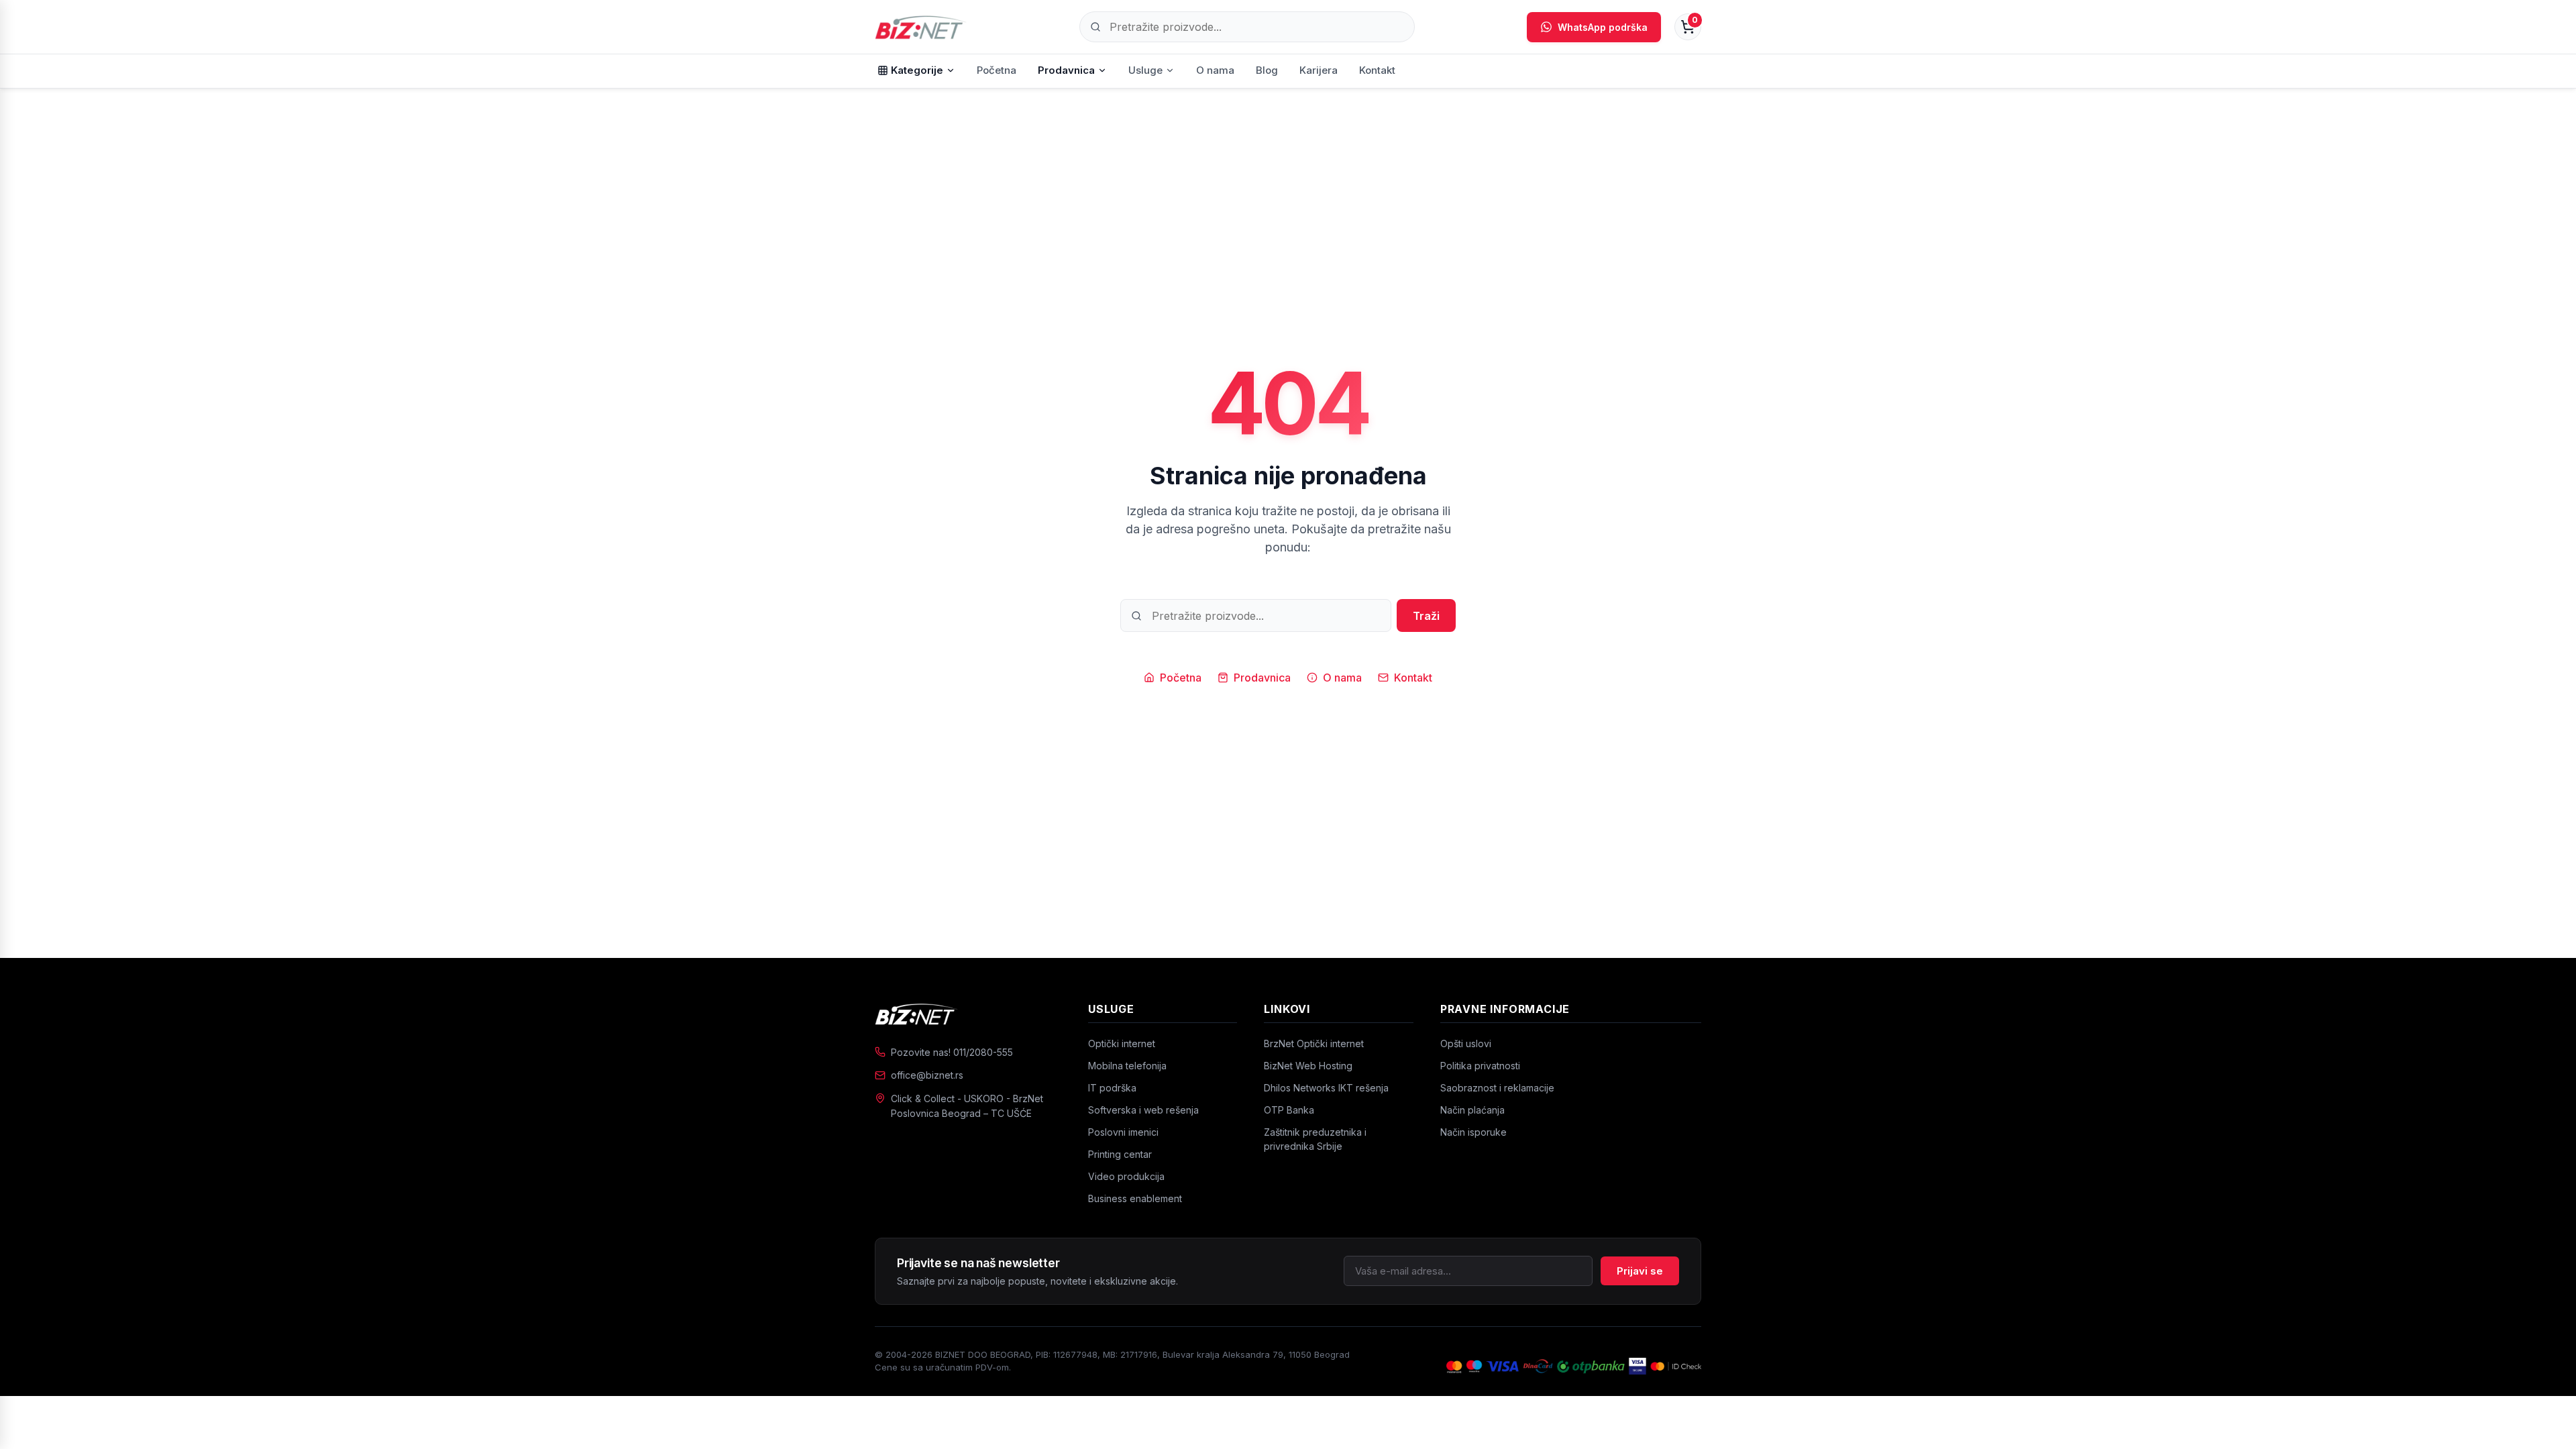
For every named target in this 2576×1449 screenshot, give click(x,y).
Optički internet (1122, 1043)
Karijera (1319, 70)
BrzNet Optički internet (1314, 1043)
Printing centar (1120, 1154)
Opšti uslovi (1466, 1043)
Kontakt (1377, 70)
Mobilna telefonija (1127, 1066)
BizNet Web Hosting (1308, 1066)
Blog (1267, 70)
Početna (997, 70)
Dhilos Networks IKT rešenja (1326, 1088)
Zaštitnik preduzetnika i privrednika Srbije (1315, 1139)
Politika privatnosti (1480, 1066)
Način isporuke (1473, 1132)
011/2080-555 (983, 1052)
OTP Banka (1289, 1110)
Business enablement (1135, 1198)
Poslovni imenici (1123, 1132)
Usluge (1145, 70)
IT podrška (1112, 1088)
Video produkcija (1126, 1176)
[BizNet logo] (968, 1014)
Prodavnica (1066, 70)
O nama (1215, 70)
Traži (1426, 616)
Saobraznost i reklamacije (1497, 1088)
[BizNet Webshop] (921, 27)
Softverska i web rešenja (1143, 1110)
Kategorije (917, 70)
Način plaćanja (1472, 1110)
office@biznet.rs (927, 1075)
